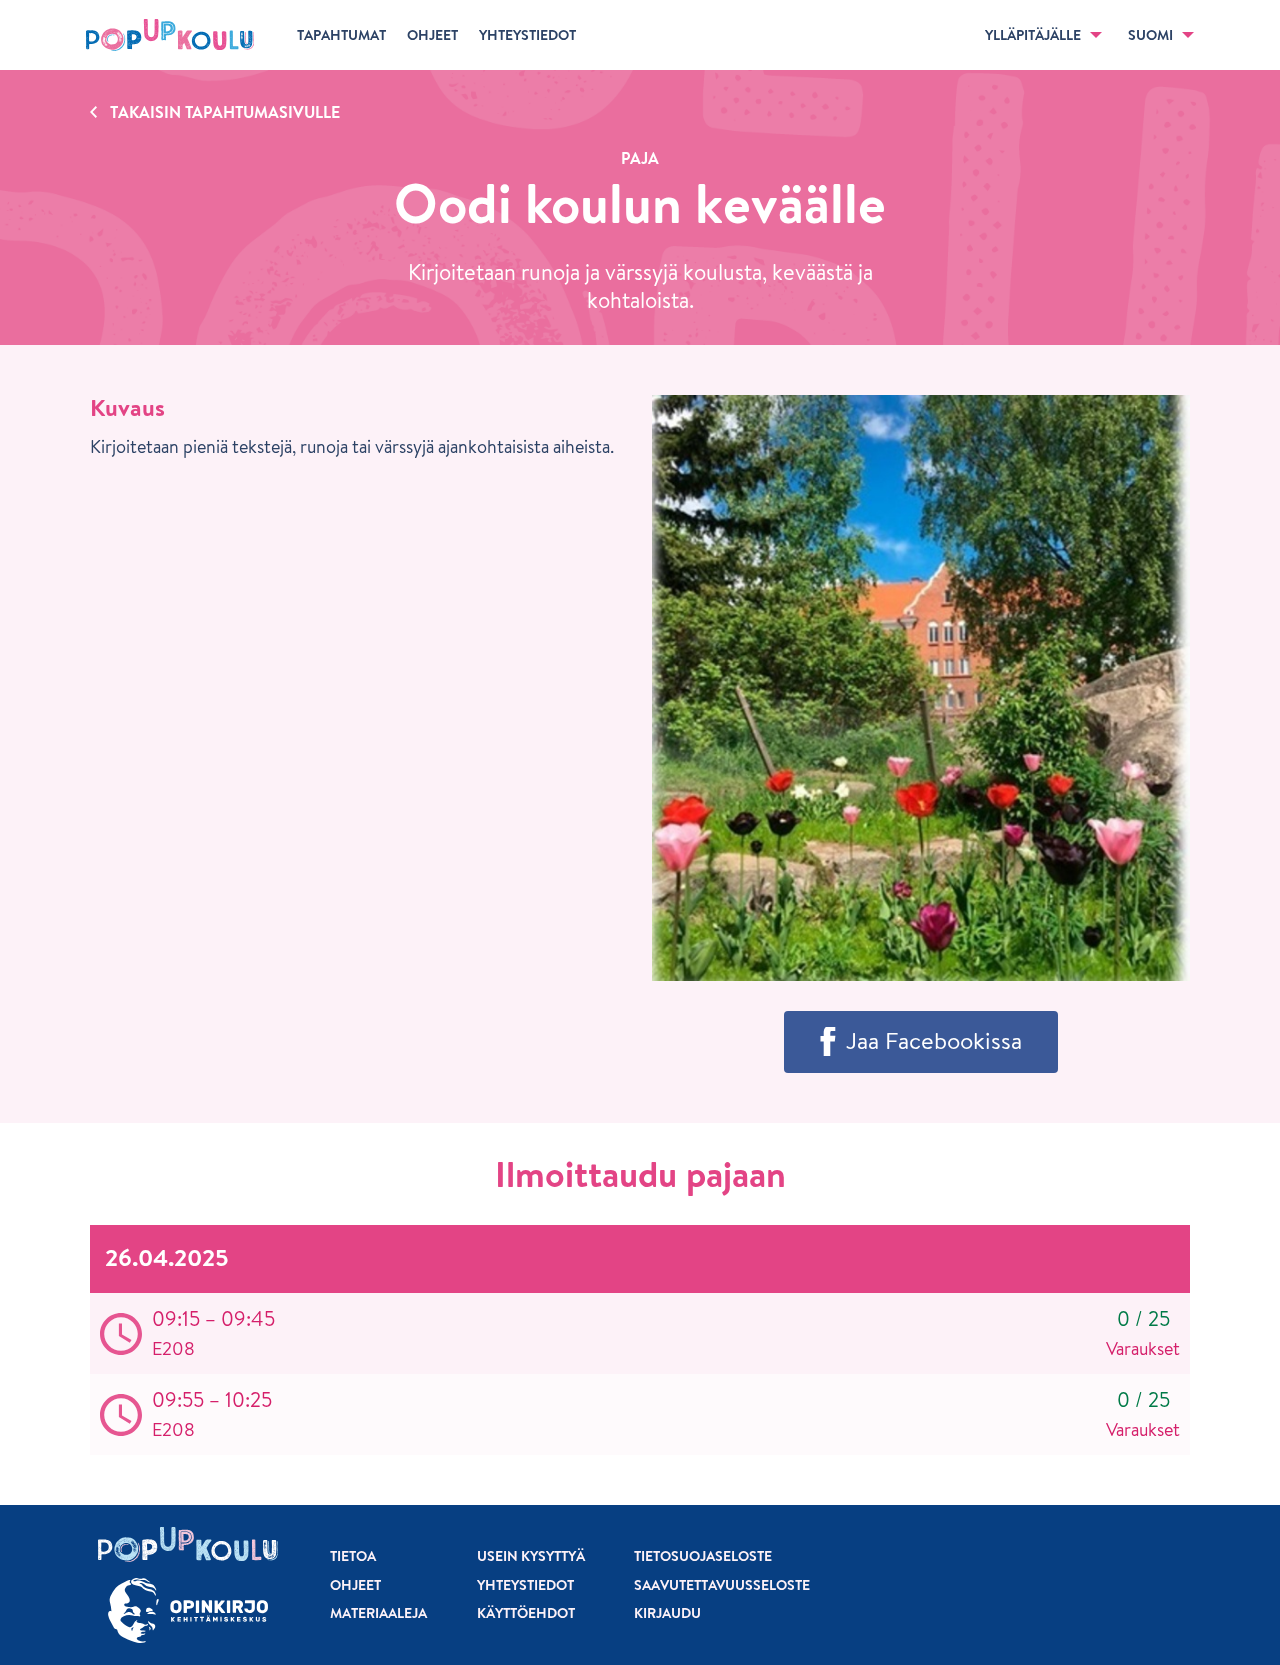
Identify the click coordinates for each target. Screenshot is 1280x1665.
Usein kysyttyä (531, 1556)
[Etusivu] (170, 35)
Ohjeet (355, 1585)
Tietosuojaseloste (703, 1556)
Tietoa (353, 1556)
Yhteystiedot (525, 1585)
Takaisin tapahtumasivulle (225, 112)
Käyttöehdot (526, 1613)
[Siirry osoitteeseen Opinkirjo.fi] (188, 1610)
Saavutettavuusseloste (722, 1585)
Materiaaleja (378, 1613)
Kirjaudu (667, 1613)
